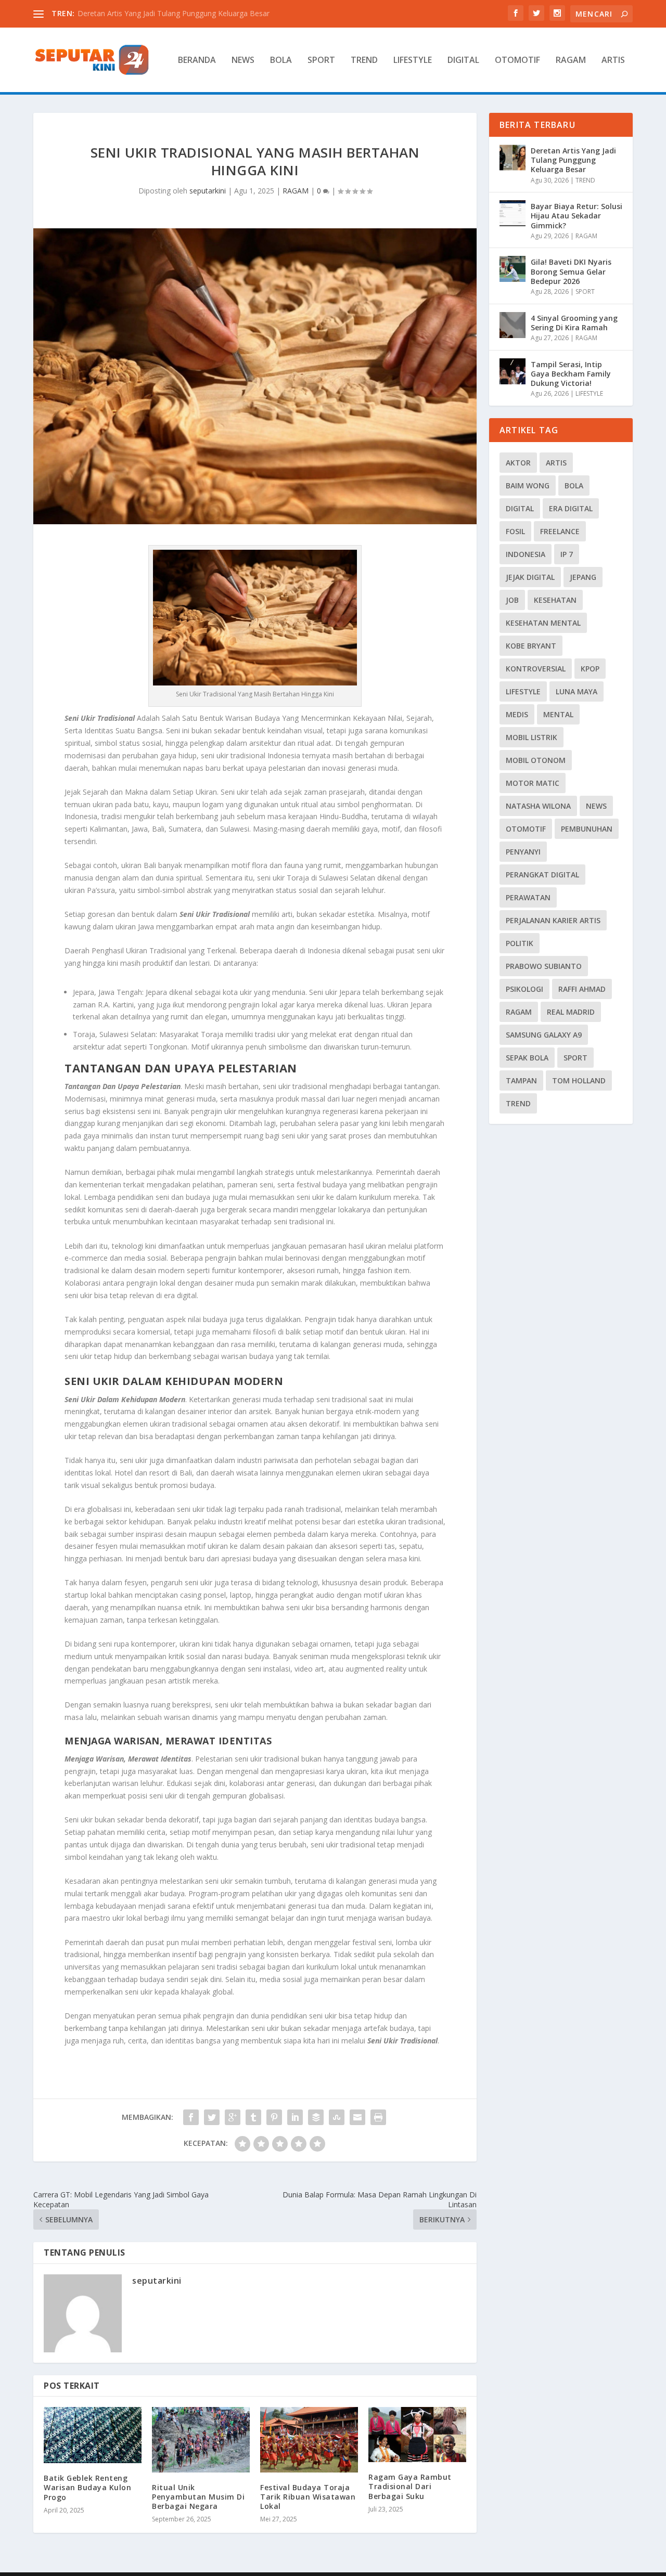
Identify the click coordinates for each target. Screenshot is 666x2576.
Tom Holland (579, 1080)
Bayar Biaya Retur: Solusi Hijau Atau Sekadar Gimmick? (577, 216)
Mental (558, 714)
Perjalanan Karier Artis (553, 920)
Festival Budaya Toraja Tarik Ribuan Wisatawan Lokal (308, 2497)
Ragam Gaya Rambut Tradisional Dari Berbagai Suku (410, 2486)
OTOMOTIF (517, 61)
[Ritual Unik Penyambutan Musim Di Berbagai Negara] (201, 2439)
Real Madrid (571, 1012)
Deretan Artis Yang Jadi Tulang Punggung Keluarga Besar (573, 160)
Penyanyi (523, 852)
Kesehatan (555, 600)
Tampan (521, 1080)
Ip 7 (567, 554)
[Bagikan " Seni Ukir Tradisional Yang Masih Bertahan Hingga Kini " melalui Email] (357, 2117)
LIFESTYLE (413, 61)
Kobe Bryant (531, 646)
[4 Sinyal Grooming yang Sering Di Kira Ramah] (513, 325)
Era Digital (571, 508)
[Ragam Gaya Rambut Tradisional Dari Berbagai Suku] (417, 2435)
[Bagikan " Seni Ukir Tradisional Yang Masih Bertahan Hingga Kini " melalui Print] (378, 2117)
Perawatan (528, 897)
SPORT (321, 61)
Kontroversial (536, 669)
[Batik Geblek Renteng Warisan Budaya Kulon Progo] (93, 2435)
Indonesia (526, 554)
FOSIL (515, 531)
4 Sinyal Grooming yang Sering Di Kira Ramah (574, 323)
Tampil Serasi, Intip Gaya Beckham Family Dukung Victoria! (571, 374)
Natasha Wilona (538, 806)
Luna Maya (577, 691)
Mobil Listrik (531, 737)
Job (512, 600)
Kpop (590, 669)
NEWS (243, 61)
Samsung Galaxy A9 (544, 1035)
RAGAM (571, 61)
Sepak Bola (527, 1058)
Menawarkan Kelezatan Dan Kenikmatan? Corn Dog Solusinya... (184, 13)
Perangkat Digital (542, 875)
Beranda (197, 61)
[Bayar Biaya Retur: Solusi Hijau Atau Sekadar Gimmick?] (513, 213)
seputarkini (208, 191)
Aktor (518, 463)
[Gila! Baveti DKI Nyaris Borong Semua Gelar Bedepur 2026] (513, 269)
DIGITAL (463, 61)
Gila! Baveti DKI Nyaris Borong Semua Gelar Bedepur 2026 (571, 271)
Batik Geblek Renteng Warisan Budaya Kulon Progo (87, 2487)
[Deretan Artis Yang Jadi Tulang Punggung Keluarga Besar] (513, 158)
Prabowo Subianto (544, 966)
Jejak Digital (530, 577)
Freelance (560, 531)
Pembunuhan (587, 829)
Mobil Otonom (536, 760)
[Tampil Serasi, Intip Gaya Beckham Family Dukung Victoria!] (513, 371)
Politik (520, 943)
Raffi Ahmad (582, 989)
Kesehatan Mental (543, 623)
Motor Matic (533, 783)
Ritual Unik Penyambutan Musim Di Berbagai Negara (198, 2497)
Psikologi (524, 989)
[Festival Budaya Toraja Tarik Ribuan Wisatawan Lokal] (309, 2439)
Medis (517, 714)
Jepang (583, 577)
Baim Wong (528, 486)
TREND (364, 61)
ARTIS (613, 61)
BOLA (281, 61)
